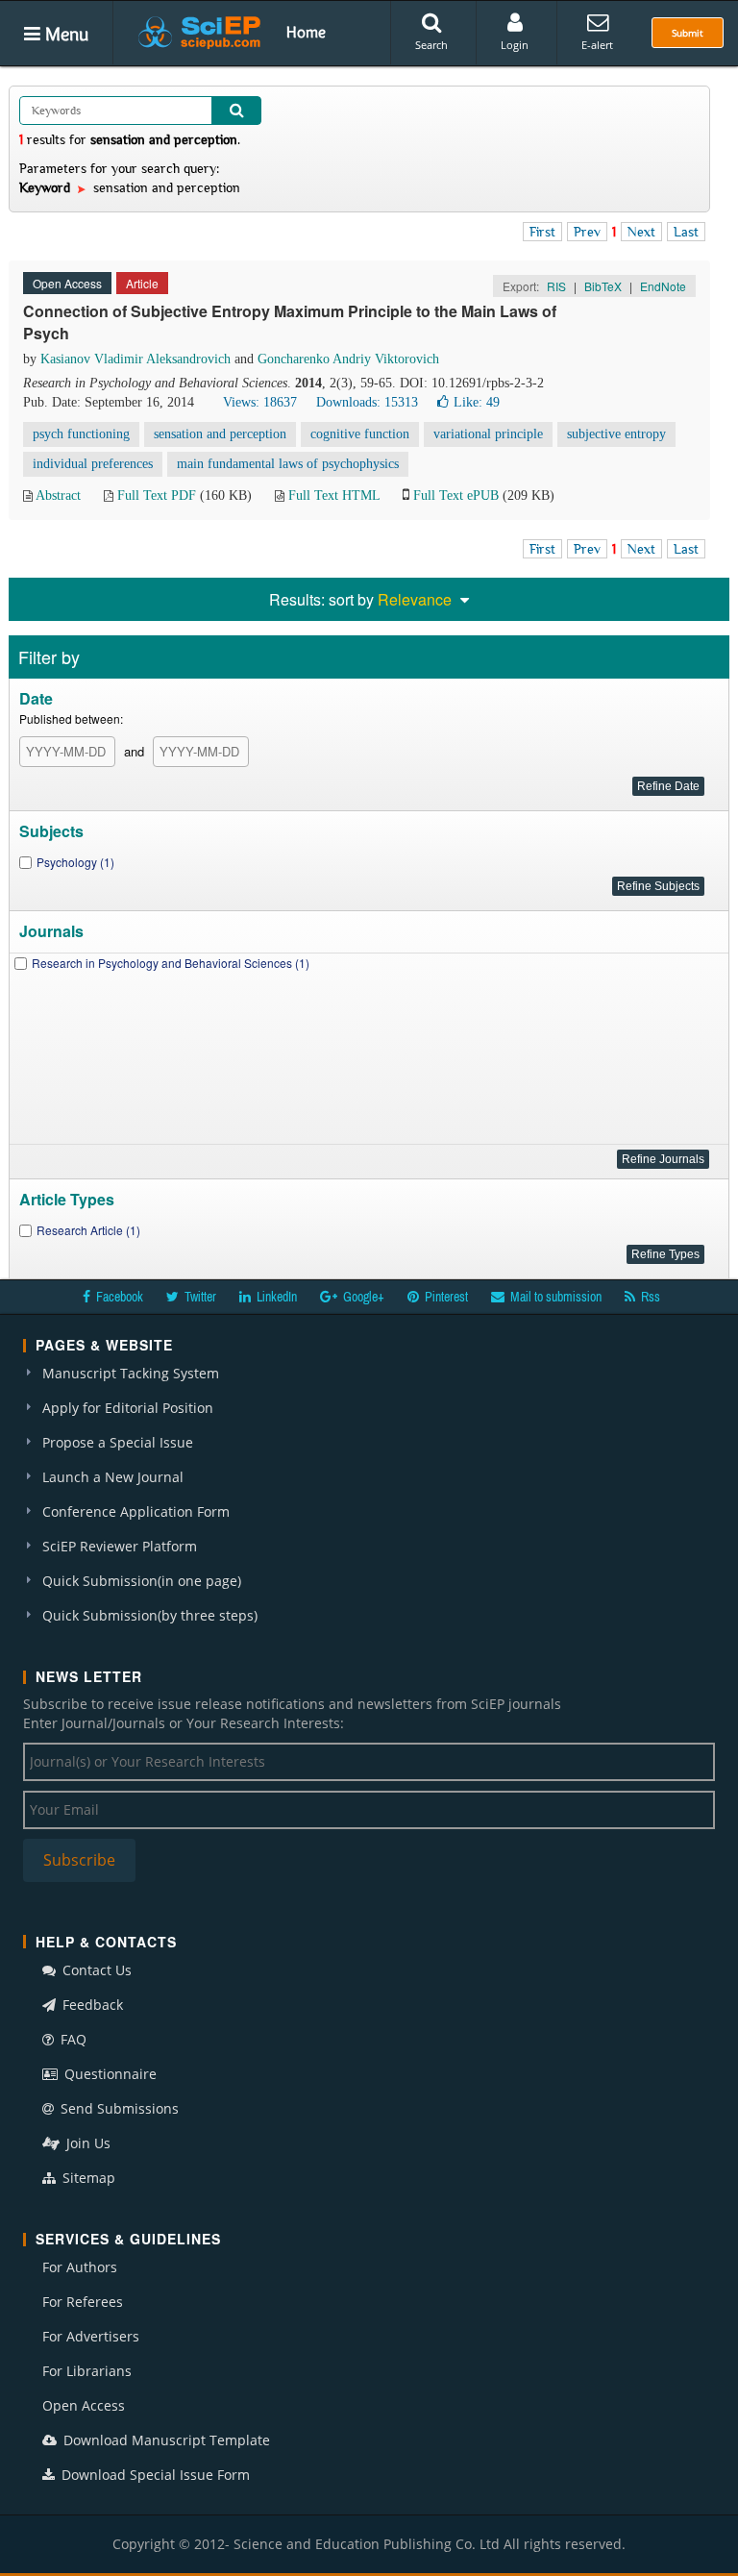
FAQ (72, 2039)
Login (515, 45)
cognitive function (360, 434)
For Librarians (87, 2371)
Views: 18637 (260, 402)
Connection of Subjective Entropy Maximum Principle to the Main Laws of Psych (290, 322)
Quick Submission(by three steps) (150, 1615)
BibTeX (603, 286)
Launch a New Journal (113, 1477)
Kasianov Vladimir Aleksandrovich (135, 359)
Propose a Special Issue (118, 1442)
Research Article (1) (88, 1230)
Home (306, 32)
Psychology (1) (75, 862)
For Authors (80, 2267)
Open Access (84, 2405)
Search (431, 45)
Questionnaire (109, 2074)
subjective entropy (616, 434)
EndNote (663, 286)
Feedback (91, 2005)
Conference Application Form (136, 1511)
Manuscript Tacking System (131, 1373)
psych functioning (81, 434)
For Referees (83, 2302)
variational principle (488, 434)
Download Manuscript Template (165, 2440)
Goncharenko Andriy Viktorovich (348, 359)
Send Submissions (118, 2108)
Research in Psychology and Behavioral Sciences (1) (171, 963)
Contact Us (95, 1970)
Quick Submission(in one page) (142, 1581)
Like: (477, 402)
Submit (688, 33)
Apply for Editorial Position (128, 1408)
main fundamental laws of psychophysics (288, 464)
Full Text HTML (334, 495)
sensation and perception (220, 434)
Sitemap (87, 2178)
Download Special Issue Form (154, 2475)
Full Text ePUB (456, 495)
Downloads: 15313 (367, 402)
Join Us (86, 2143)
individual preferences (93, 464)
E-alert (597, 45)
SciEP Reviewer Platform (120, 1546)
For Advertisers (91, 2336)
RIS (556, 286)
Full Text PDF (157, 495)
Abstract (58, 495)
